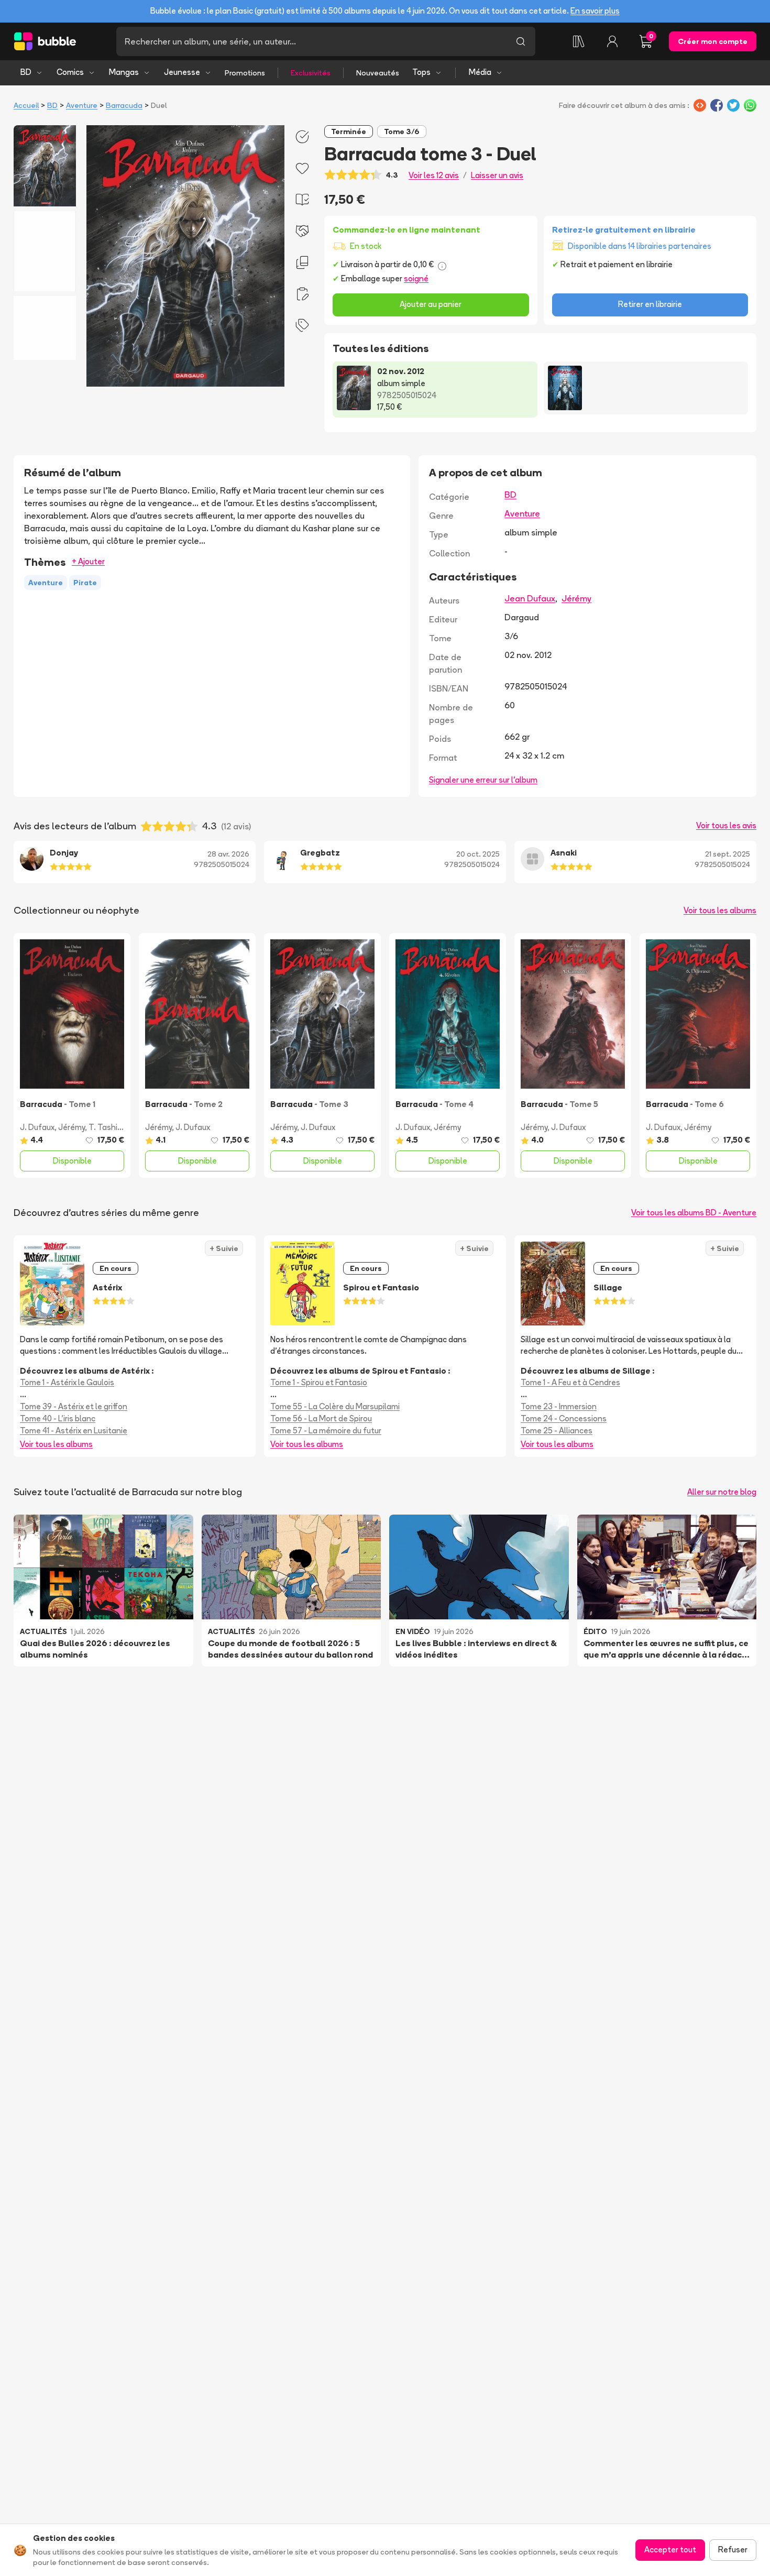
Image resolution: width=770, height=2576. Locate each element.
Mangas (124, 72)
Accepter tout (670, 2550)
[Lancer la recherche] (521, 41)
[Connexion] (612, 41)
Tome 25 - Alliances (557, 1430)
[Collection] (579, 41)
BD (26, 72)
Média (480, 72)
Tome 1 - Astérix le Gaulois (67, 1382)
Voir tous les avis (726, 825)
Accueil (26, 105)
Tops (421, 72)
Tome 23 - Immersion (559, 1406)
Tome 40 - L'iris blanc (58, 1418)
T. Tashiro (107, 1127)
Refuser (733, 2550)
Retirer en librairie (650, 304)
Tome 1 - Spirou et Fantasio (319, 1382)
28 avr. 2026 (228, 854)
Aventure (82, 105)
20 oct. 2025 (478, 854)
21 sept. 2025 (728, 854)
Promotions (245, 73)
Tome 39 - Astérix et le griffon (74, 1406)
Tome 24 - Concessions (564, 1418)
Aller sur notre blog (722, 1492)
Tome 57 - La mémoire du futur (326, 1430)
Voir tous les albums (720, 910)
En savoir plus (595, 11)
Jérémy (576, 598)
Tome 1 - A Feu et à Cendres (570, 1382)
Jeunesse (182, 72)
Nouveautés (378, 73)
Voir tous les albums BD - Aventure (694, 1213)
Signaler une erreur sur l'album (483, 780)
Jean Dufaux (530, 598)
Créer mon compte (713, 41)
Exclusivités (311, 73)
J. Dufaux (37, 1127)
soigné (416, 278)
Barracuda (124, 105)
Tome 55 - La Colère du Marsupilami (335, 1406)
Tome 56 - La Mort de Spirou (321, 1418)
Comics (70, 72)
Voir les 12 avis (434, 175)
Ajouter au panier (431, 304)
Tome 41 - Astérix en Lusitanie (74, 1430)
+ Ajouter (88, 561)
